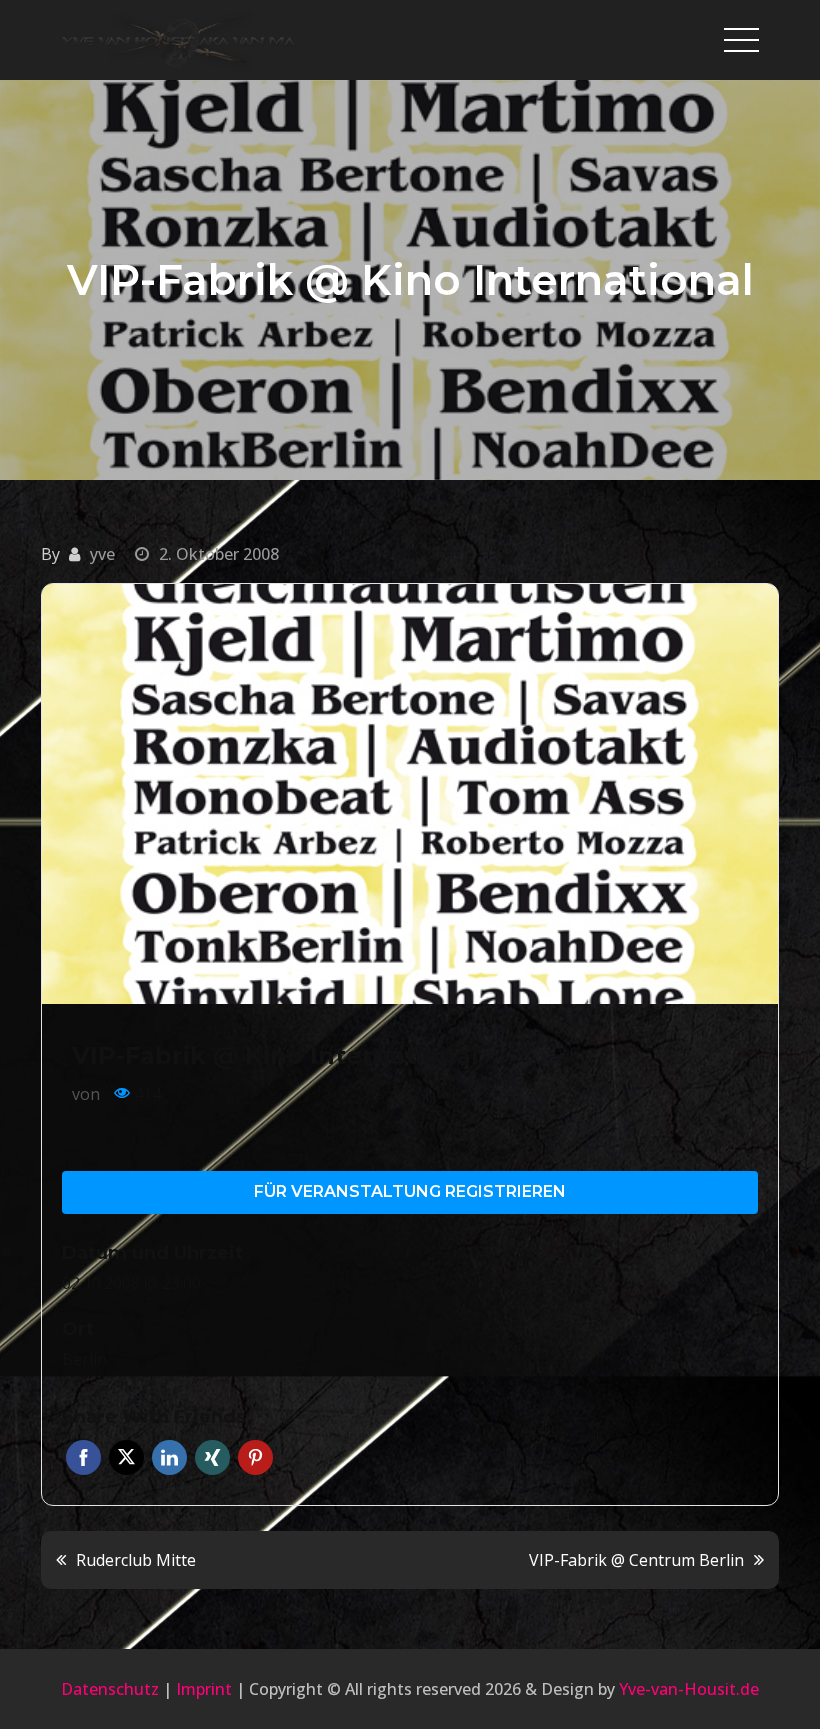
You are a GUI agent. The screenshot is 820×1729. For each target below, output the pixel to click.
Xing (212, 1457)
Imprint (204, 1689)
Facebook (83, 1457)
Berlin (84, 1359)
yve (102, 554)
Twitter (126, 1457)
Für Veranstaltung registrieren (410, 1191)
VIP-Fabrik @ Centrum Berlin (636, 1560)
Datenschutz (110, 1689)
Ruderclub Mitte (136, 1560)
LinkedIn (169, 1457)
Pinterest (255, 1457)
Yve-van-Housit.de (689, 1689)
